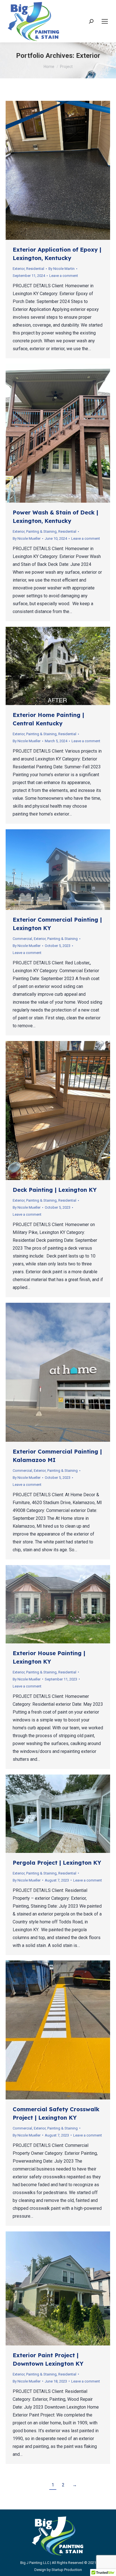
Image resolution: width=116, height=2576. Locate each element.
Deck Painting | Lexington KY (55, 1190)
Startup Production (67, 2570)
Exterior (19, 269)
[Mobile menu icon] (105, 21)
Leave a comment (64, 276)
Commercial (22, 939)
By (62, 269)
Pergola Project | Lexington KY (57, 1863)
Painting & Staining (41, 531)
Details (66, 170)
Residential (35, 269)
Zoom (50, 170)
